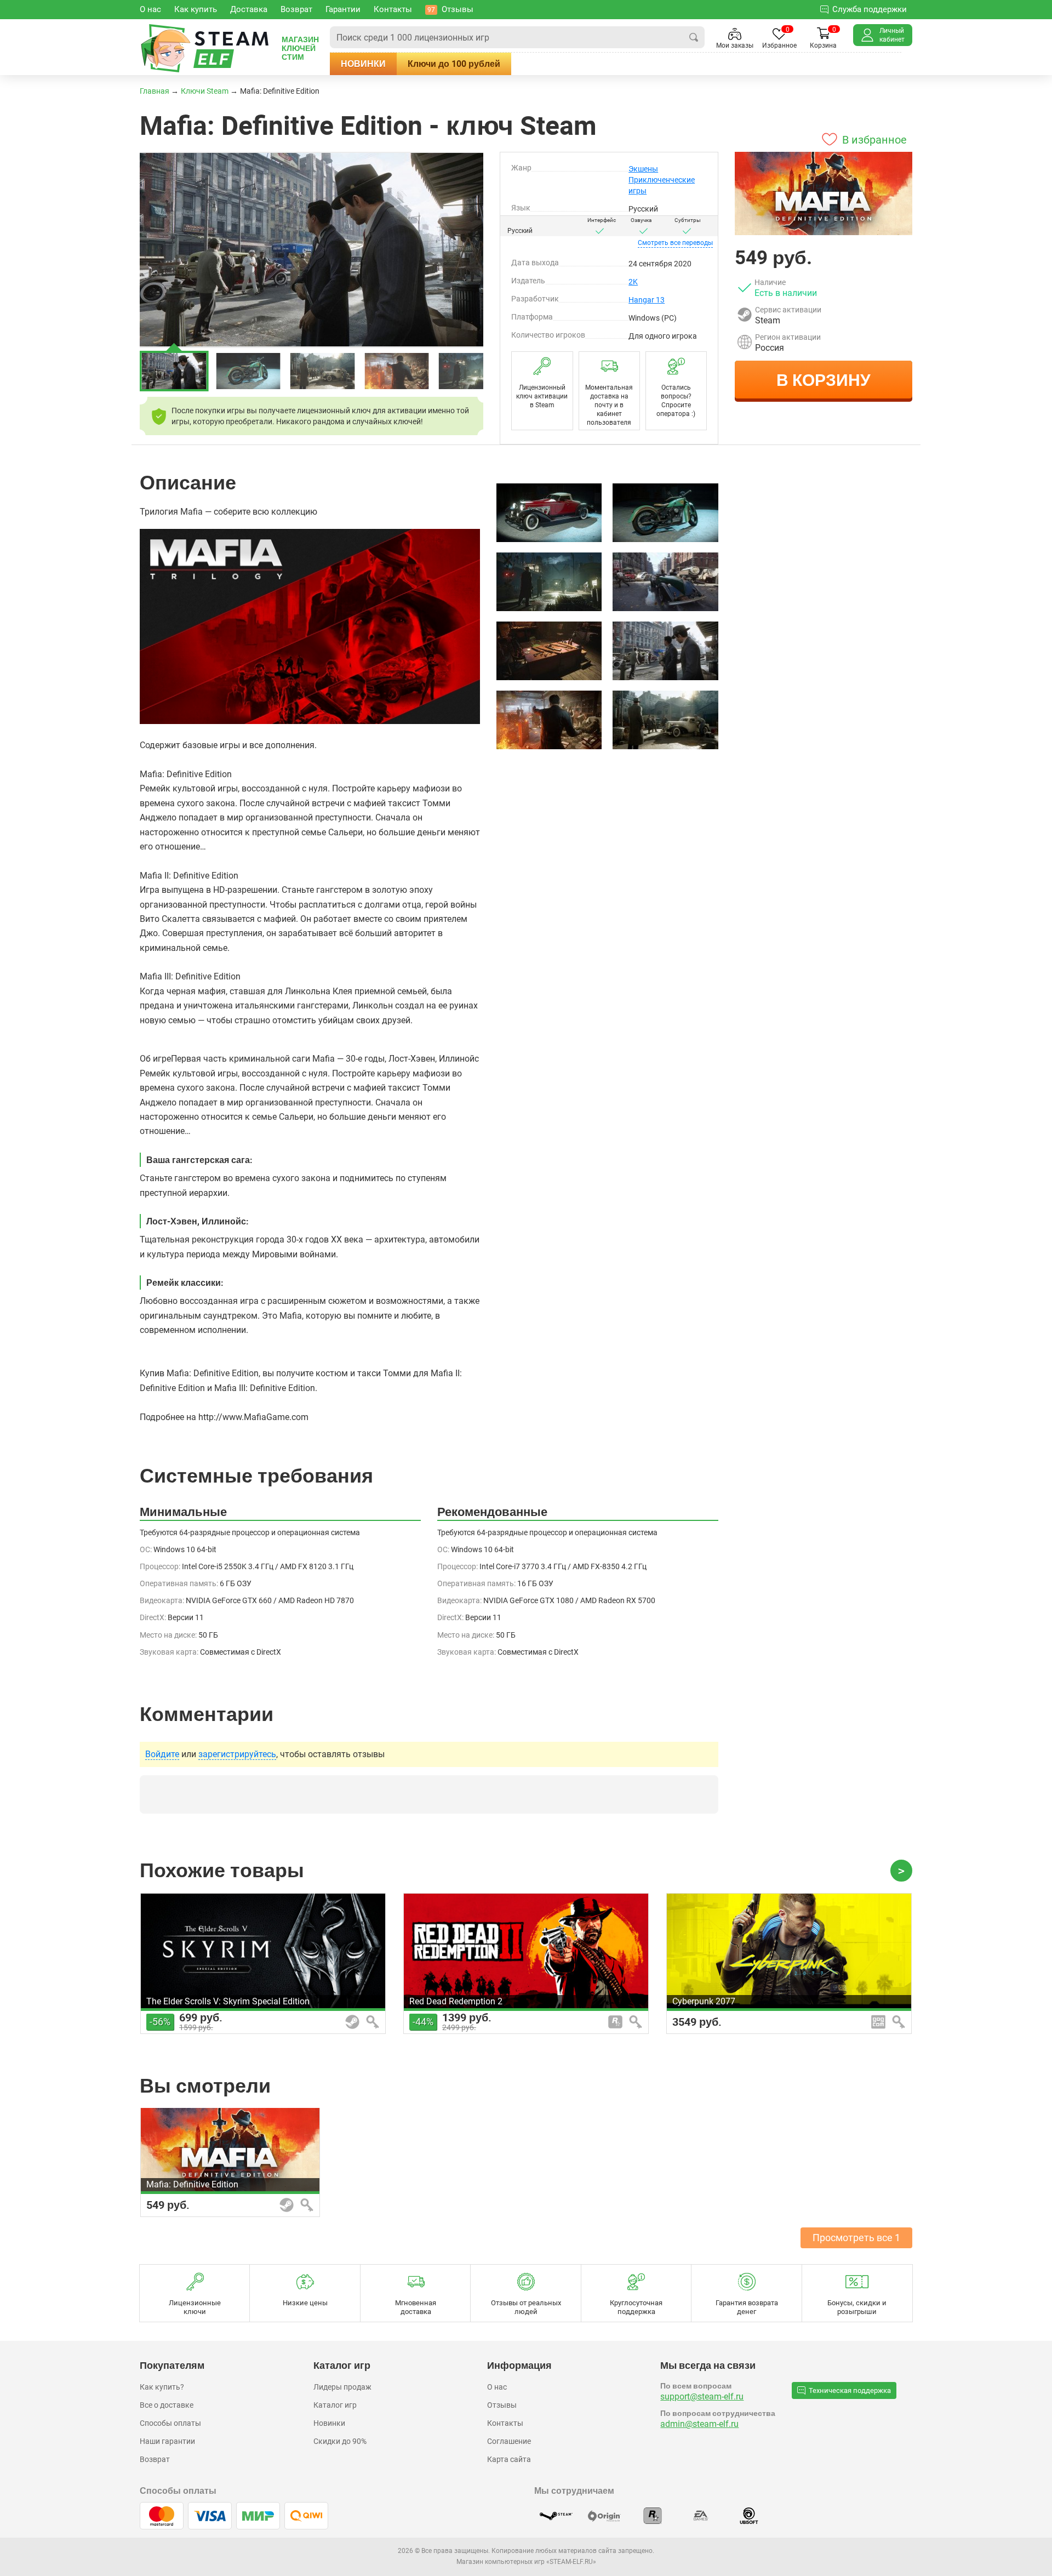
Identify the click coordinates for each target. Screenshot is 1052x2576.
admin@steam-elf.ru (699, 2424)
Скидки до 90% (340, 2441)
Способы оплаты (170, 2423)
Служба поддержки (870, 9)
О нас (497, 2387)
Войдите (162, 1754)
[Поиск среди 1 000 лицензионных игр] (694, 37)
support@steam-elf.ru (702, 2397)
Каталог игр (335, 2405)
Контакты (505, 2423)
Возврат (155, 2459)
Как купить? (162, 2387)
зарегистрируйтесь (237, 1754)
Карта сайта (509, 2459)
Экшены (643, 169)
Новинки (363, 64)
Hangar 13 (647, 300)
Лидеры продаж (342, 2387)
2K (633, 282)
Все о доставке (167, 2405)
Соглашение (509, 2441)
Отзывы (502, 2405)
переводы (675, 243)
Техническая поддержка (850, 2390)
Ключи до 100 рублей (454, 64)
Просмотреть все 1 (856, 2238)
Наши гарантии (167, 2441)
